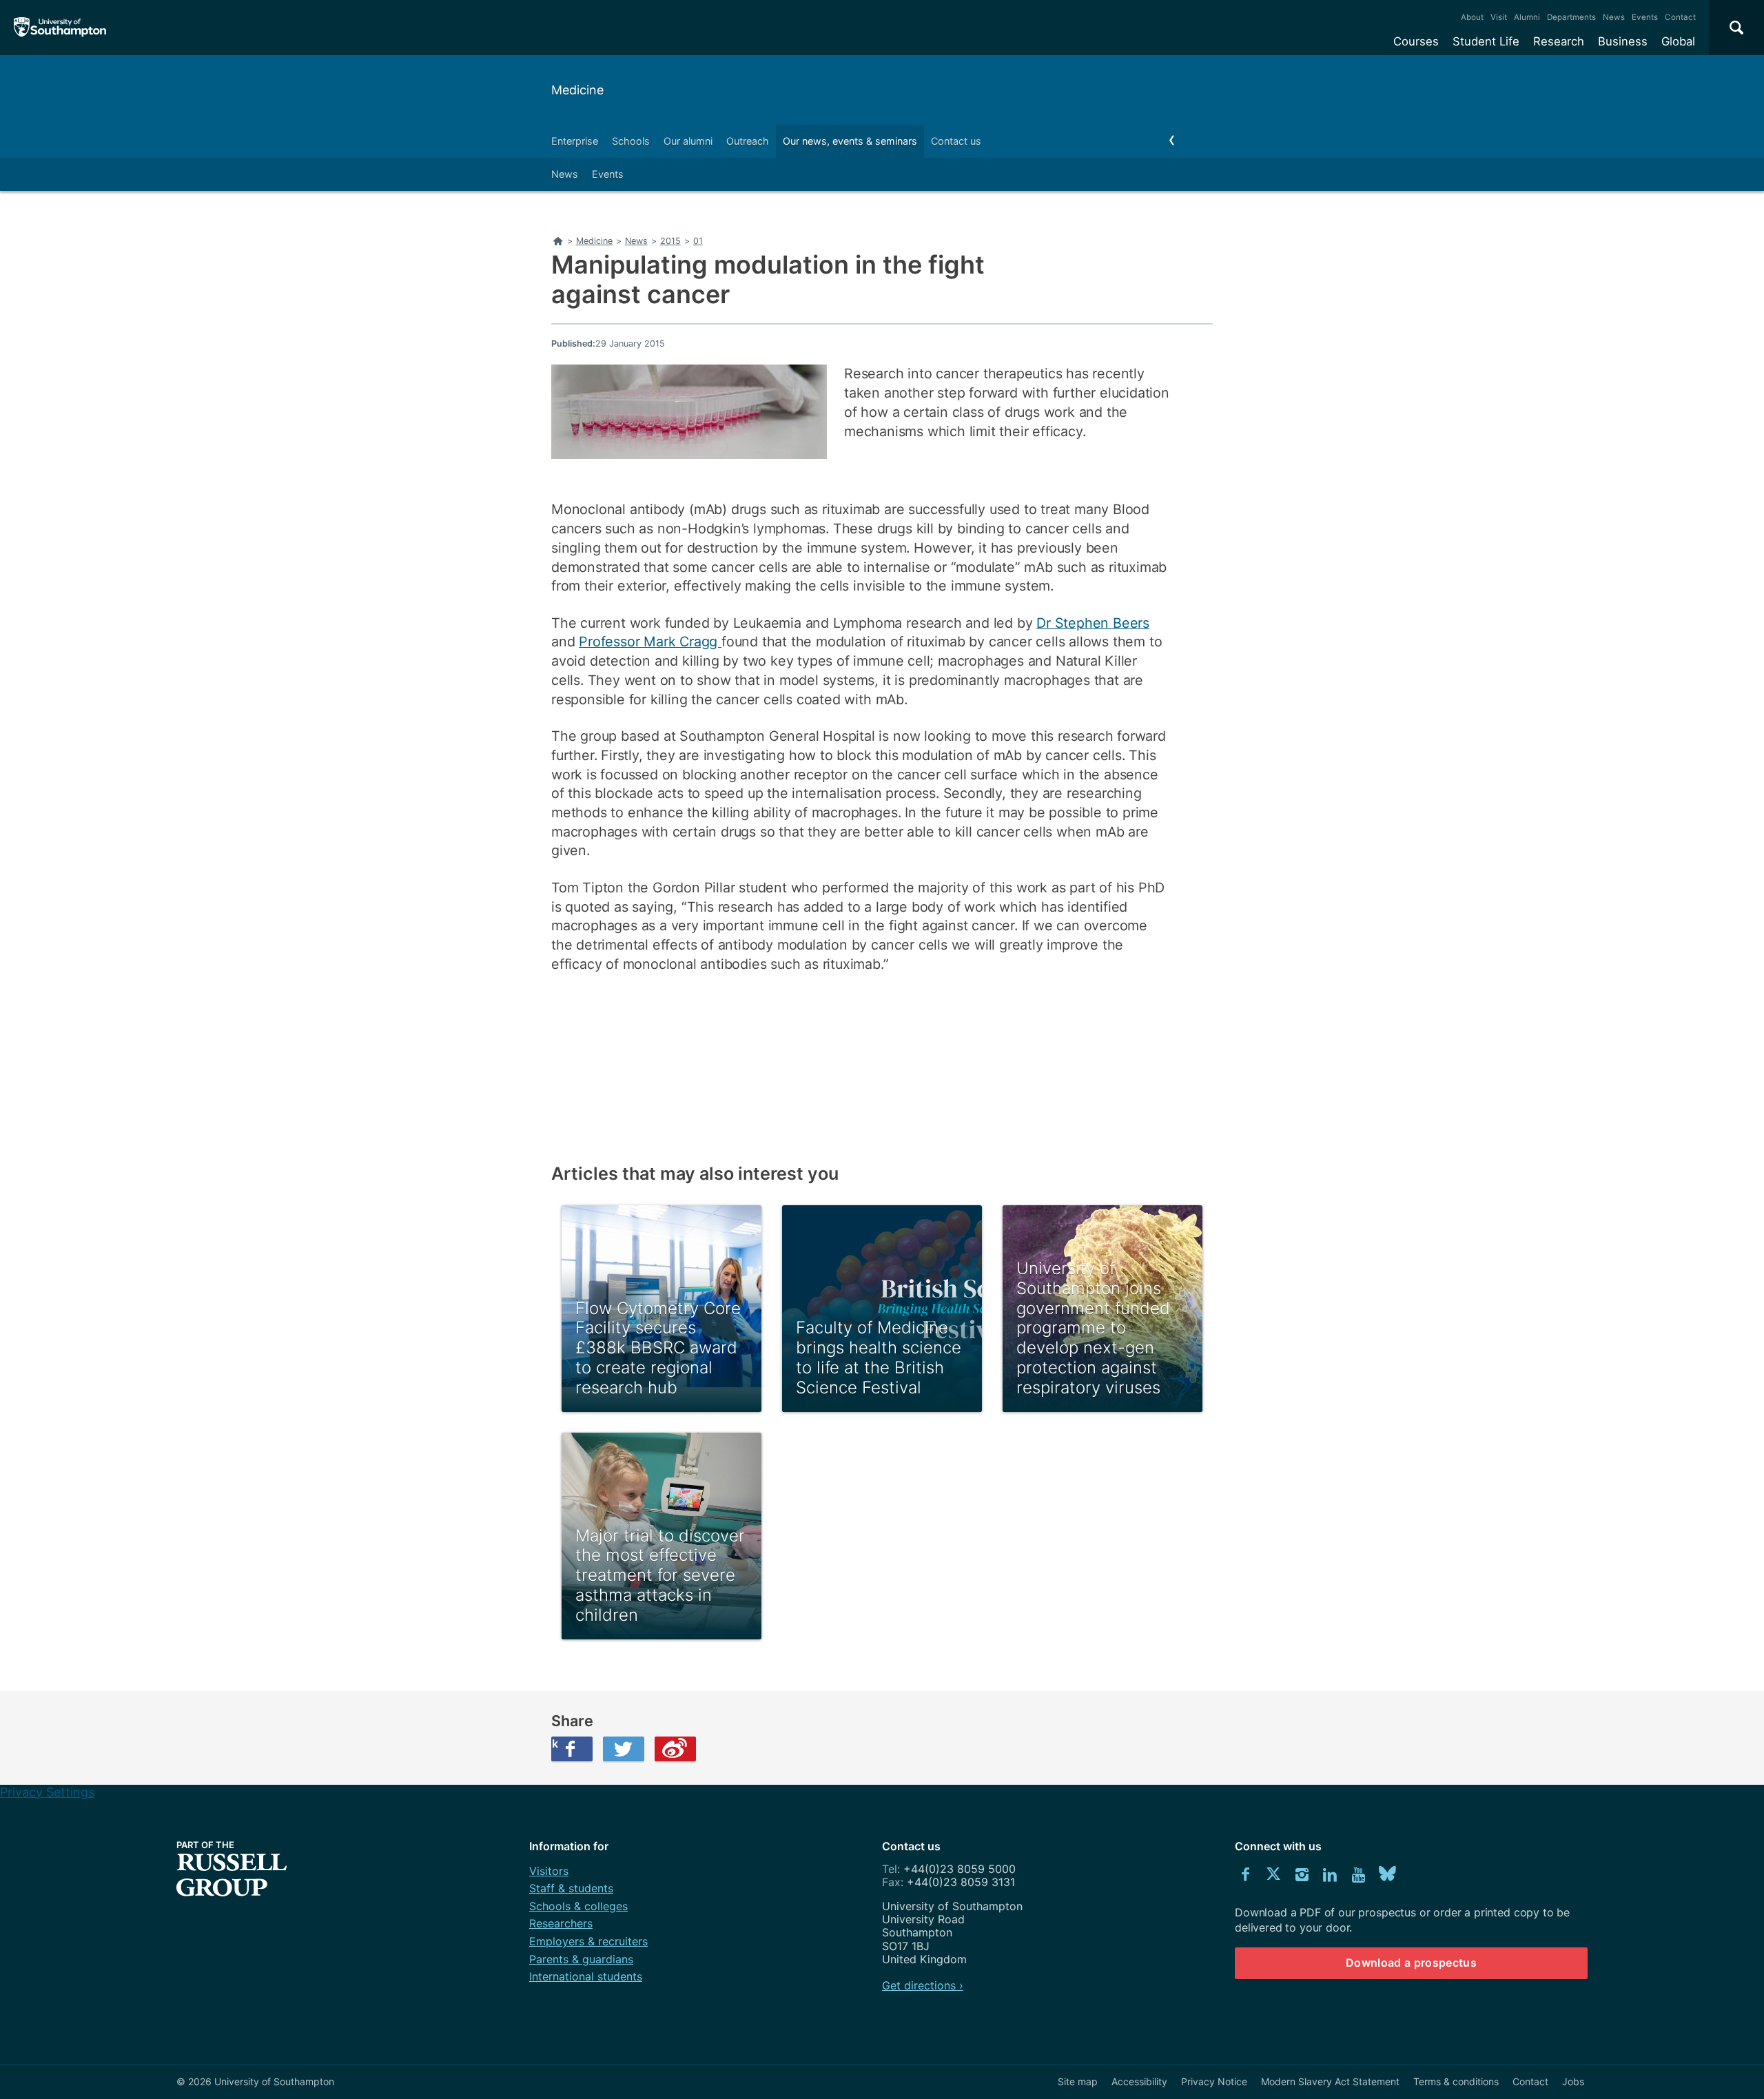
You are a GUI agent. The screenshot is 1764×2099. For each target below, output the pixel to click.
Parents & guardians (581, 1959)
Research (1559, 41)
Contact (1680, 17)
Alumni (1527, 17)
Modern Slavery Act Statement (1330, 2081)
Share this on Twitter (624, 1749)
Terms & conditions (1456, 2081)
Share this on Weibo (675, 1749)
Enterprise (575, 141)
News (1614, 17)
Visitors (549, 1871)
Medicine (577, 90)
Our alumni (688, 141)
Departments (1571, 17)
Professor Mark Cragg (650, 642)
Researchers (561, 1923)
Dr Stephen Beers (1093, 623)
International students (586, 1976)
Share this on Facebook (555, 1743)
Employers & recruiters (588, 1941)
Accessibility (1139, 2081)
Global (1678, 41)
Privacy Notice (1214, 2081)
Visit (1499, 17)
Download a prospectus (1411, 1963)
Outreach (748, 141)
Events (1645, 17)
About (1472, 17)
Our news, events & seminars (850, 141)
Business (1623, 41)
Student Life (1486, 41)
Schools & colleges (578, 1906)
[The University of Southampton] (60, 28)
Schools (631, 141)
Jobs (1573, 2081)
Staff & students (571, 1888)
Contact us (956, 141)
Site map (1078, 2081)
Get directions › (923, 1985)
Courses (1416, 41)
